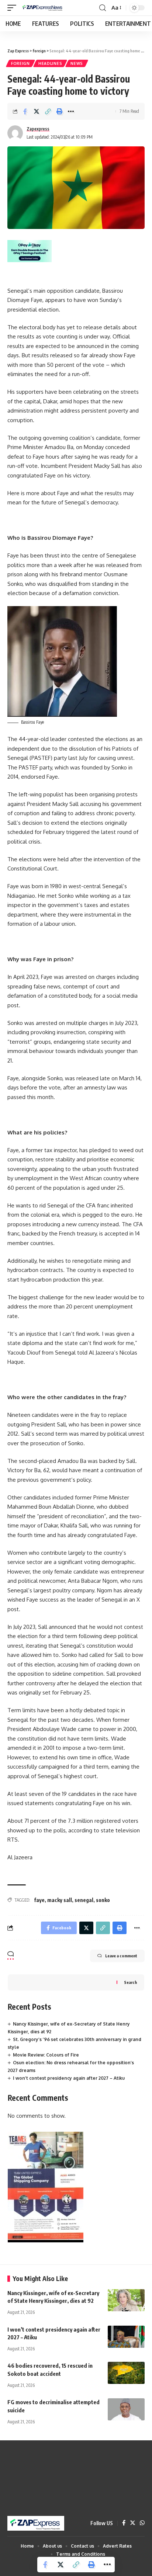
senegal (84, 1900)
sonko (103, 1900)
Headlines (50, 63)
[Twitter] (133, 2523)
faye (39, 1900)
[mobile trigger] (14, 8)
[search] (103, 8)
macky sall (60, 1900)
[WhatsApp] (142, 2523)
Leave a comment (121, 1956)
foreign (20, 63)
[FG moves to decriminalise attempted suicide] (126, 2409)
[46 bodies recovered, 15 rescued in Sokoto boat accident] (126, 2373)
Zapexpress (38, 129)
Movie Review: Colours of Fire (46, 2055)
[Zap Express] (44, 8)
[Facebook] (124, 2523)
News (77, 63)
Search (130, 1982)
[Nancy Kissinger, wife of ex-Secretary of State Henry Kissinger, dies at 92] (126, 2300)
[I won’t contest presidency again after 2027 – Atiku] (126, 2337)
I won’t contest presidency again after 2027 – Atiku (69, 2078)
